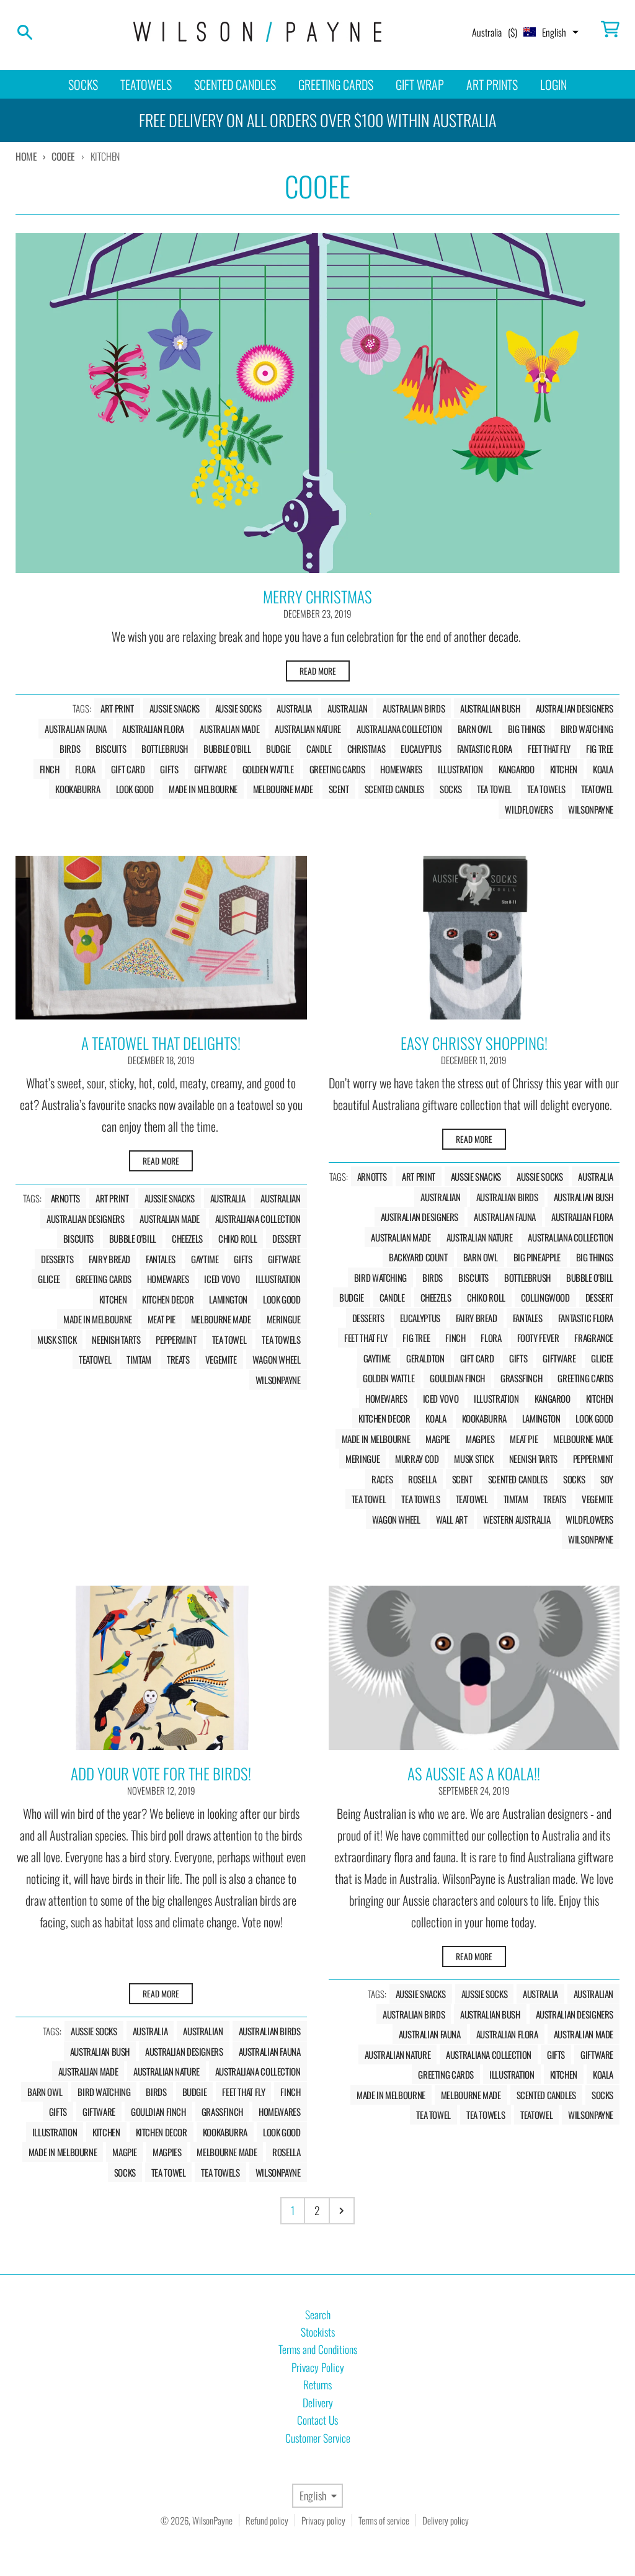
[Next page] (342, 2211)
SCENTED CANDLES (235, 84)
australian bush (490, 708)
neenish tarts (116, 1339)
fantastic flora (485, 748)
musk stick (57, 1339)
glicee (49, 1279)
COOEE (63, 156)
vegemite (221, 1359)
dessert (286, 1238)
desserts (57, 1259)
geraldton (425, 1358)
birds (70, 748)
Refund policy (267, 2520)
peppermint (176, 1339)
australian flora (153, 729)
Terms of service (384, 2520)
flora (85, 769)
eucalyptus (421, 748)
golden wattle (268, 769)
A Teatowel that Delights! (161, 1043)
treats (178, 1359)
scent (339, 789)
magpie (438, 1439)
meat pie (162, 1319)
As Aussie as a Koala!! (474, 1773)
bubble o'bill (227, 748)
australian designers (575, 708)
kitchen (564, 769)
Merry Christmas (317, 596)
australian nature (308, 729)
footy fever (538, 1338)
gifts (169, 769)
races (382, 1479)
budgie (278, 748)
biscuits (111, 748)
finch (50, 769)
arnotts (65, 1198)
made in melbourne (203, 789)
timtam (139, 1359)
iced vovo (222, 1279)
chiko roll (238, 1238)
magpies (480, 1439)
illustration (460, 769)
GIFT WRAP (420, 84)
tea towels (546, 789)
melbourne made (283, 789)
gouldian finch (457, 1378)
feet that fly (549, 748)
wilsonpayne (591, 809)
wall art (452, 1519)
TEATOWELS (146, 84)
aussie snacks (175, 708)
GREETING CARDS (336, 84)
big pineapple (537, 1257)
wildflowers (529, 809)
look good (135, 789)
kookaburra (78, 789)
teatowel (597, 789)
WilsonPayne (212, 2520)
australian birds (414, 708)
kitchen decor (168, 1299)
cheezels (187, 1238)
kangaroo (517, 769)
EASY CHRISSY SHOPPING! (474, 1043)
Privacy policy (323, 2520)
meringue (284, 1319)
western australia (517, 1519)
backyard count (418, 1257)
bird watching (587, 729)
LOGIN (553, 84)
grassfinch (521, 1378)
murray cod (417, 1459)
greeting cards (337, 769)
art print (117, 708)
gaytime (205, 1259)
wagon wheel (277, 1359)
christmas (366, 748)
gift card (128, 769)
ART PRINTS (492, 84)
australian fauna (76, 729)
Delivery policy (446, 2520)
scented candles (394, 789)
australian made (229, 729)
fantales (161, 1259)
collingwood (545, 1297)
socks (451, 789)
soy (607, 1479)
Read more (318, 671)
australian (347, 708)
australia (294, 708)
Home (26, 156)
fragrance (594, 1338)
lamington (228, 1299)
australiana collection (399, 729)
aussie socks (238, 708)
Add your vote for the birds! (161, 1773)
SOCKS (83, 84)
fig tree (600, 748)
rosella (422, 1479)
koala (603, 769)
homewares (401, 769)
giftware (211, 769)
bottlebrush (165, 748)
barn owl (475, 729)
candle (319, 748)
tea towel (494, 789)
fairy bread (109, 1259)
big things (526, 729)
